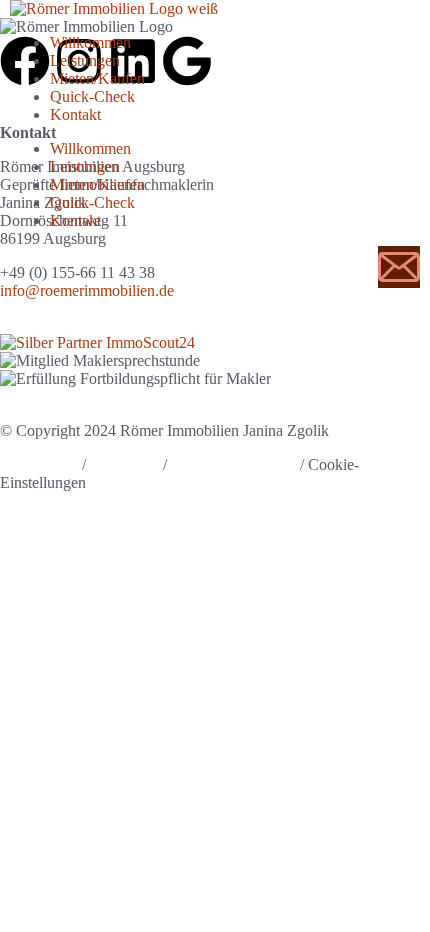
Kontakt (75, 114)
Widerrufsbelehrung (233, 464)
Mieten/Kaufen (97, 78)
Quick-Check (92, 96)
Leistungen (85, 60)
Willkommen (90, 42)
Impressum (124, 464)
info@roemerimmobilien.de (87, 290)
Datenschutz (39, 464)
